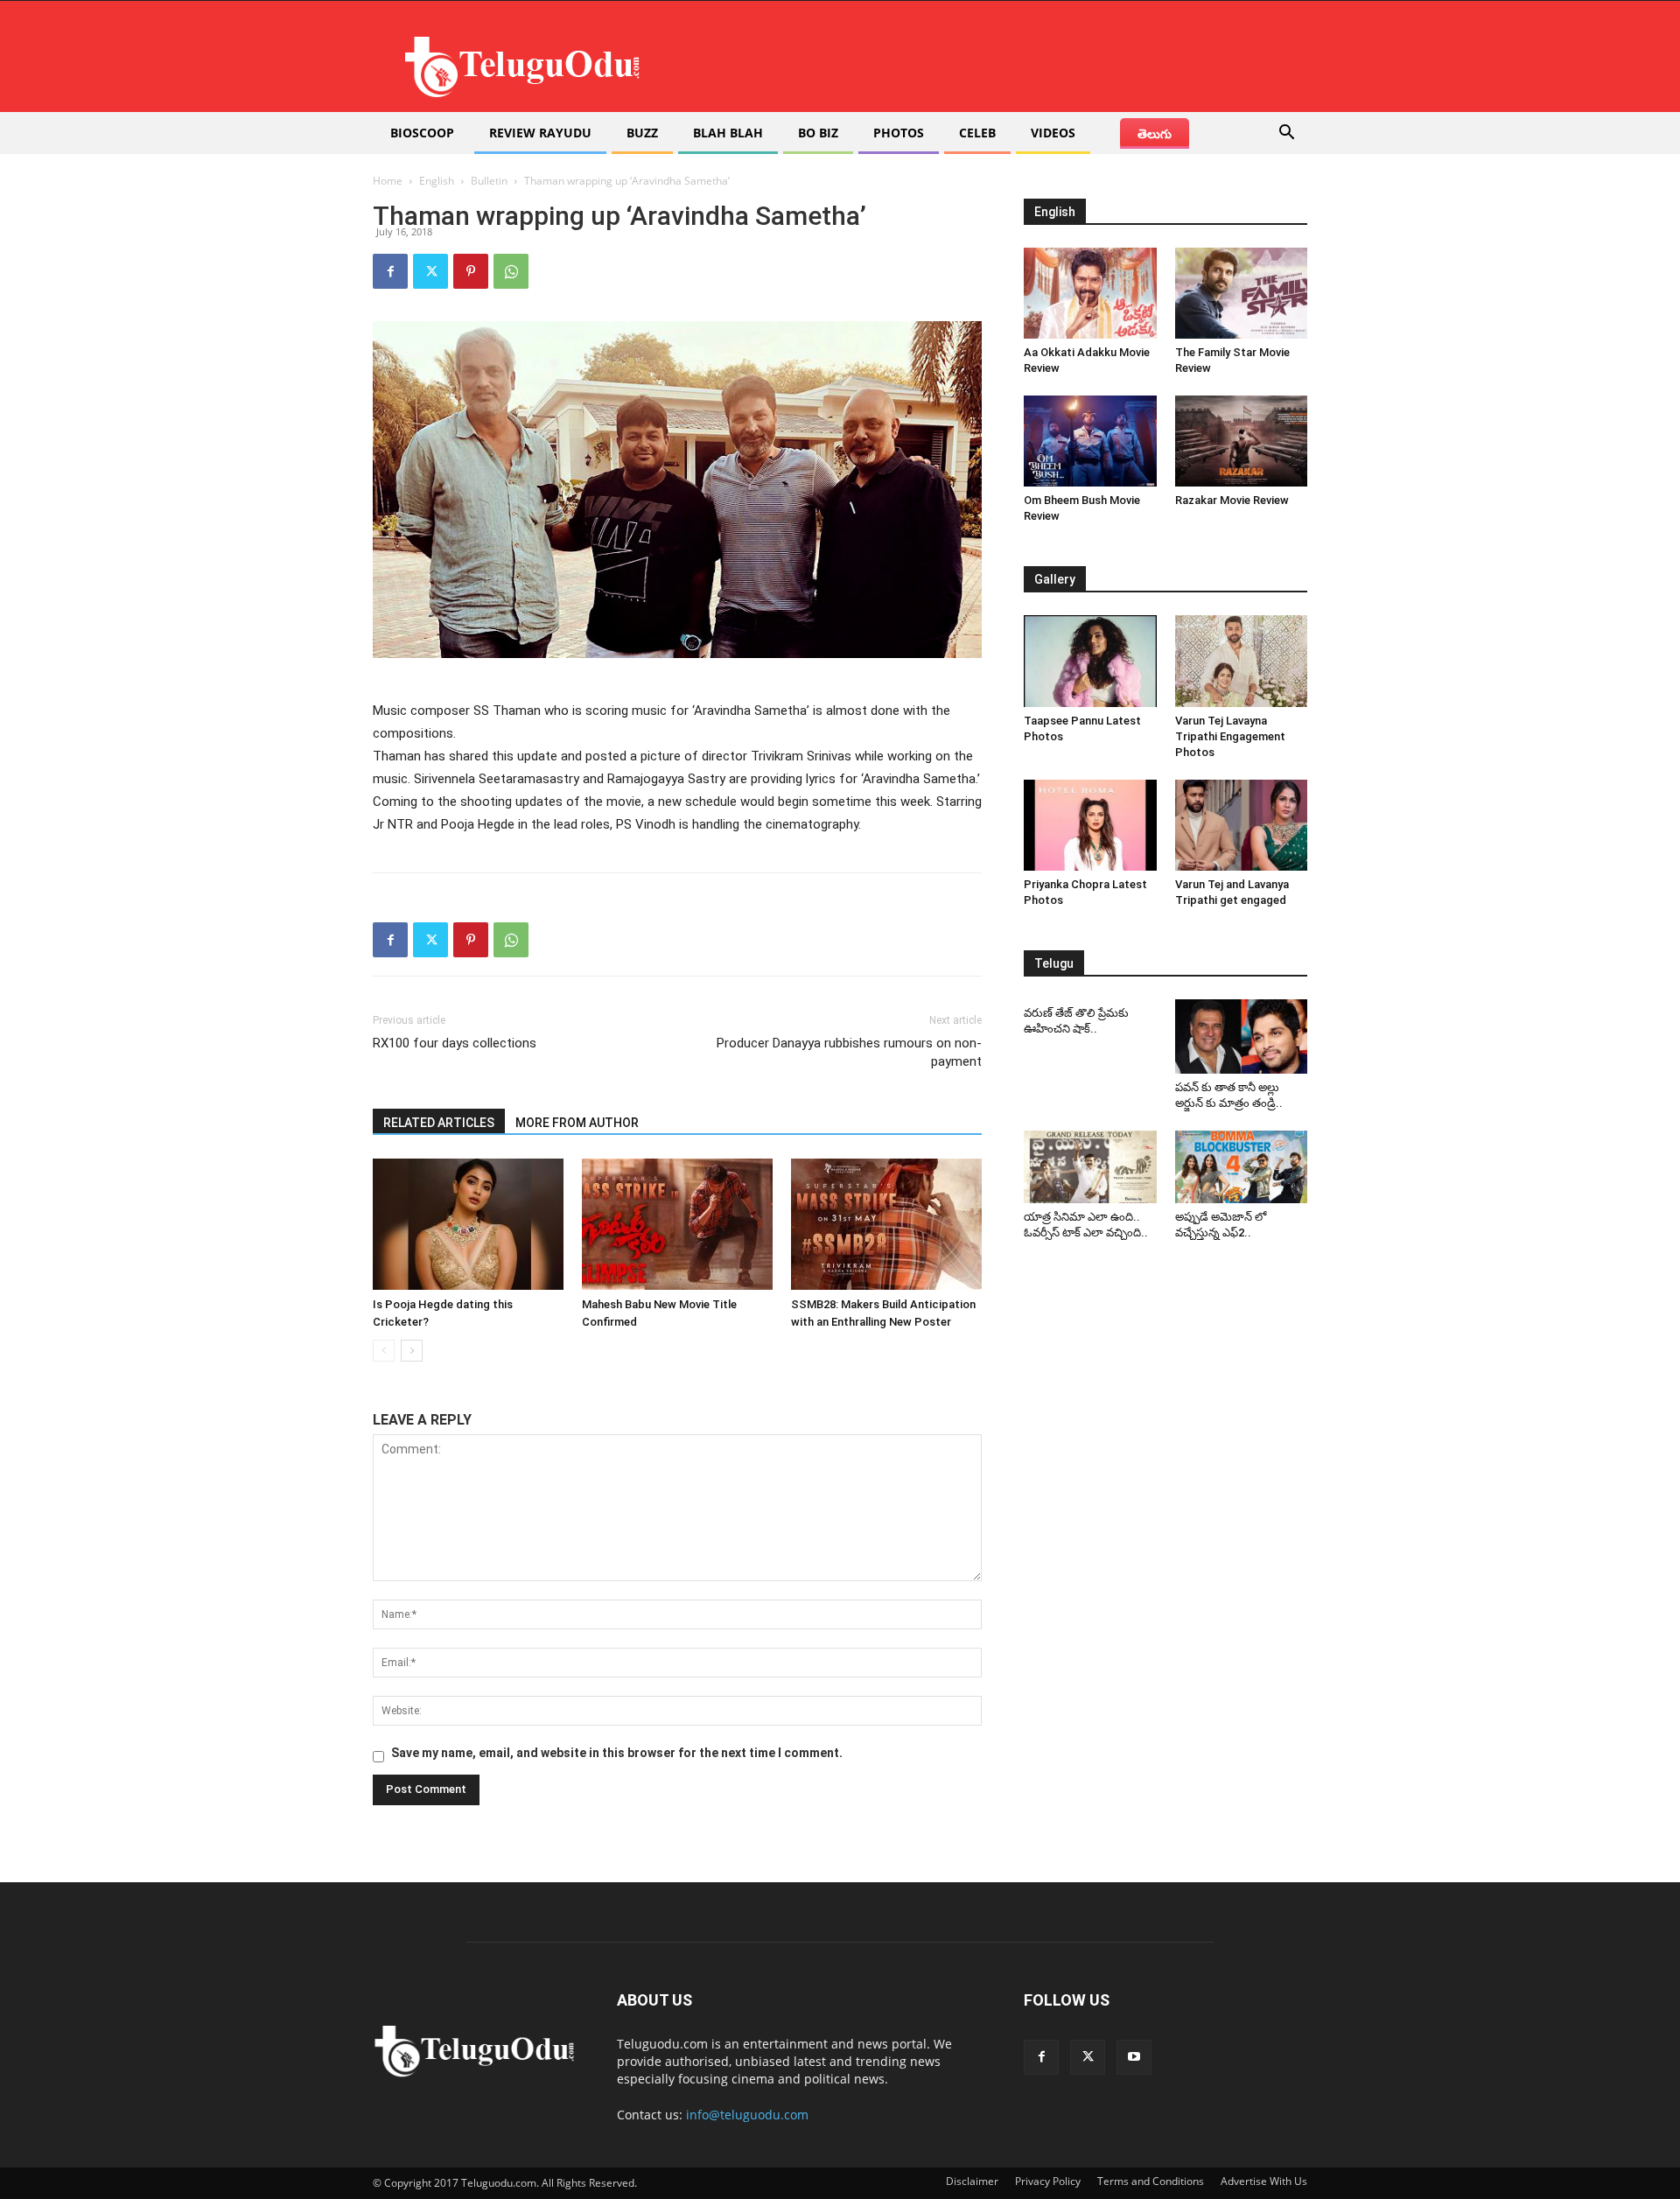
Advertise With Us (1264, 2181)
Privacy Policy (1048, 2181)
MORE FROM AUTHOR (577, 1123)
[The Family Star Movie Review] (1242, 293)
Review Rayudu (540, 133)
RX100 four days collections (455, 1043)
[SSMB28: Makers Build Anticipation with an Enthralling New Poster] (886, 1224)
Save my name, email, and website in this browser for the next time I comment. (617, 1753)
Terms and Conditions (1151, 2181)
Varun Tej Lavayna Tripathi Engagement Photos (1230, 736)
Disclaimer (972, 2181)
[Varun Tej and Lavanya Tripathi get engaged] (1242, 825)
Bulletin (489, 181)
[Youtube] (1134, 2057)
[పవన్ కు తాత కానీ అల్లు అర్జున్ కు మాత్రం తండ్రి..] (1242, 1036)
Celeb (977, 133)
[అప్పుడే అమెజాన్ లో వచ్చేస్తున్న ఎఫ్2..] (1242, 1167)
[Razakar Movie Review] (1242, 441)
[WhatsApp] (511, 271)
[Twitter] (430, 271)
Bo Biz (818, 133)
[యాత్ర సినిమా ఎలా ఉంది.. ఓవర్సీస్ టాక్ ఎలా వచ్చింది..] (1090, 1167)
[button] (1286, 134)
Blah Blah (728, 133)
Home (388, 181)
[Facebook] (390, 271)
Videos (1053, 133)
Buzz (642, 133)
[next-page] (412, 1351)
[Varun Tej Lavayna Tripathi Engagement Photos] (1242, 661)
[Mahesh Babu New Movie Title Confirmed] (677, 1224)
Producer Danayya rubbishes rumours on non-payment (849, 1052)
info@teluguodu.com (747, 2115)
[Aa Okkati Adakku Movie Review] (1090, 293)
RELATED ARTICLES (439, 1123)
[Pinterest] (471, 271)
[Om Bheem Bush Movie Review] (1090, 441)
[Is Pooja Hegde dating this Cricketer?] (468, 1224)
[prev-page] (384, 1351)
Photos (899, 133)
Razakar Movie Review (1232, 500)
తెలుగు (1155, 133)
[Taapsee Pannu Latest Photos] (1090, 661)
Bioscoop (422, 133)
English (437, 181)
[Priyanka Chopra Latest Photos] (1090, 825)
